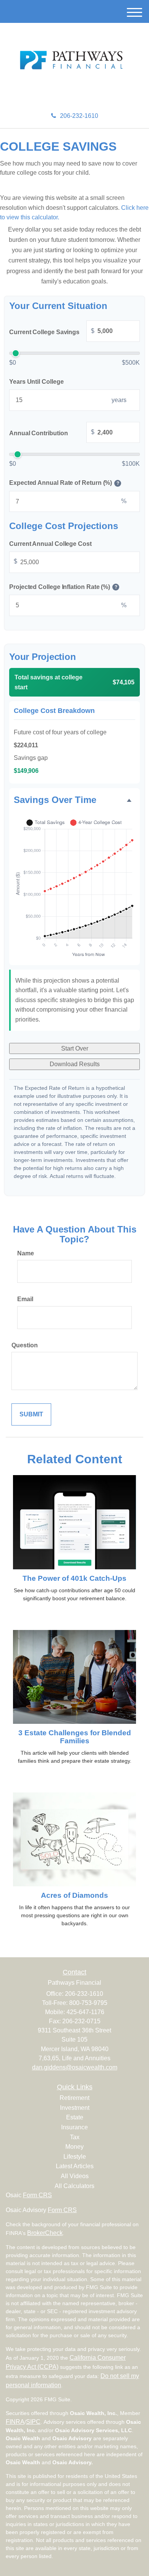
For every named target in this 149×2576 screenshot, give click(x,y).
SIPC (33, 2422)
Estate (75, 2117)
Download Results (75, 1064)
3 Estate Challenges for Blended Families (75, 1737)
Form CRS (37, 2195)
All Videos (75, 2176)
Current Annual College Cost (50, 544)
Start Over (75, 1048)
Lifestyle (75, 2157)
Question (25, 1345)
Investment (75, 2108)
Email (25, 1299)
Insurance (74, 2127)
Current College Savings (52, 331)
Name (26, 1253)
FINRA (15, 2422)
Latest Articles (75, 2166)
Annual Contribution (52, 433)
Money (74, 2147)
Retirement (74, 2098)
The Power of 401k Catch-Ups (74, 1578)
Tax (75, 2137)
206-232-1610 (79, 116)
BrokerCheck (45, 2233)
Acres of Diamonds (74, 1895)
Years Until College (36, 382)
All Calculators (74, 2186)
